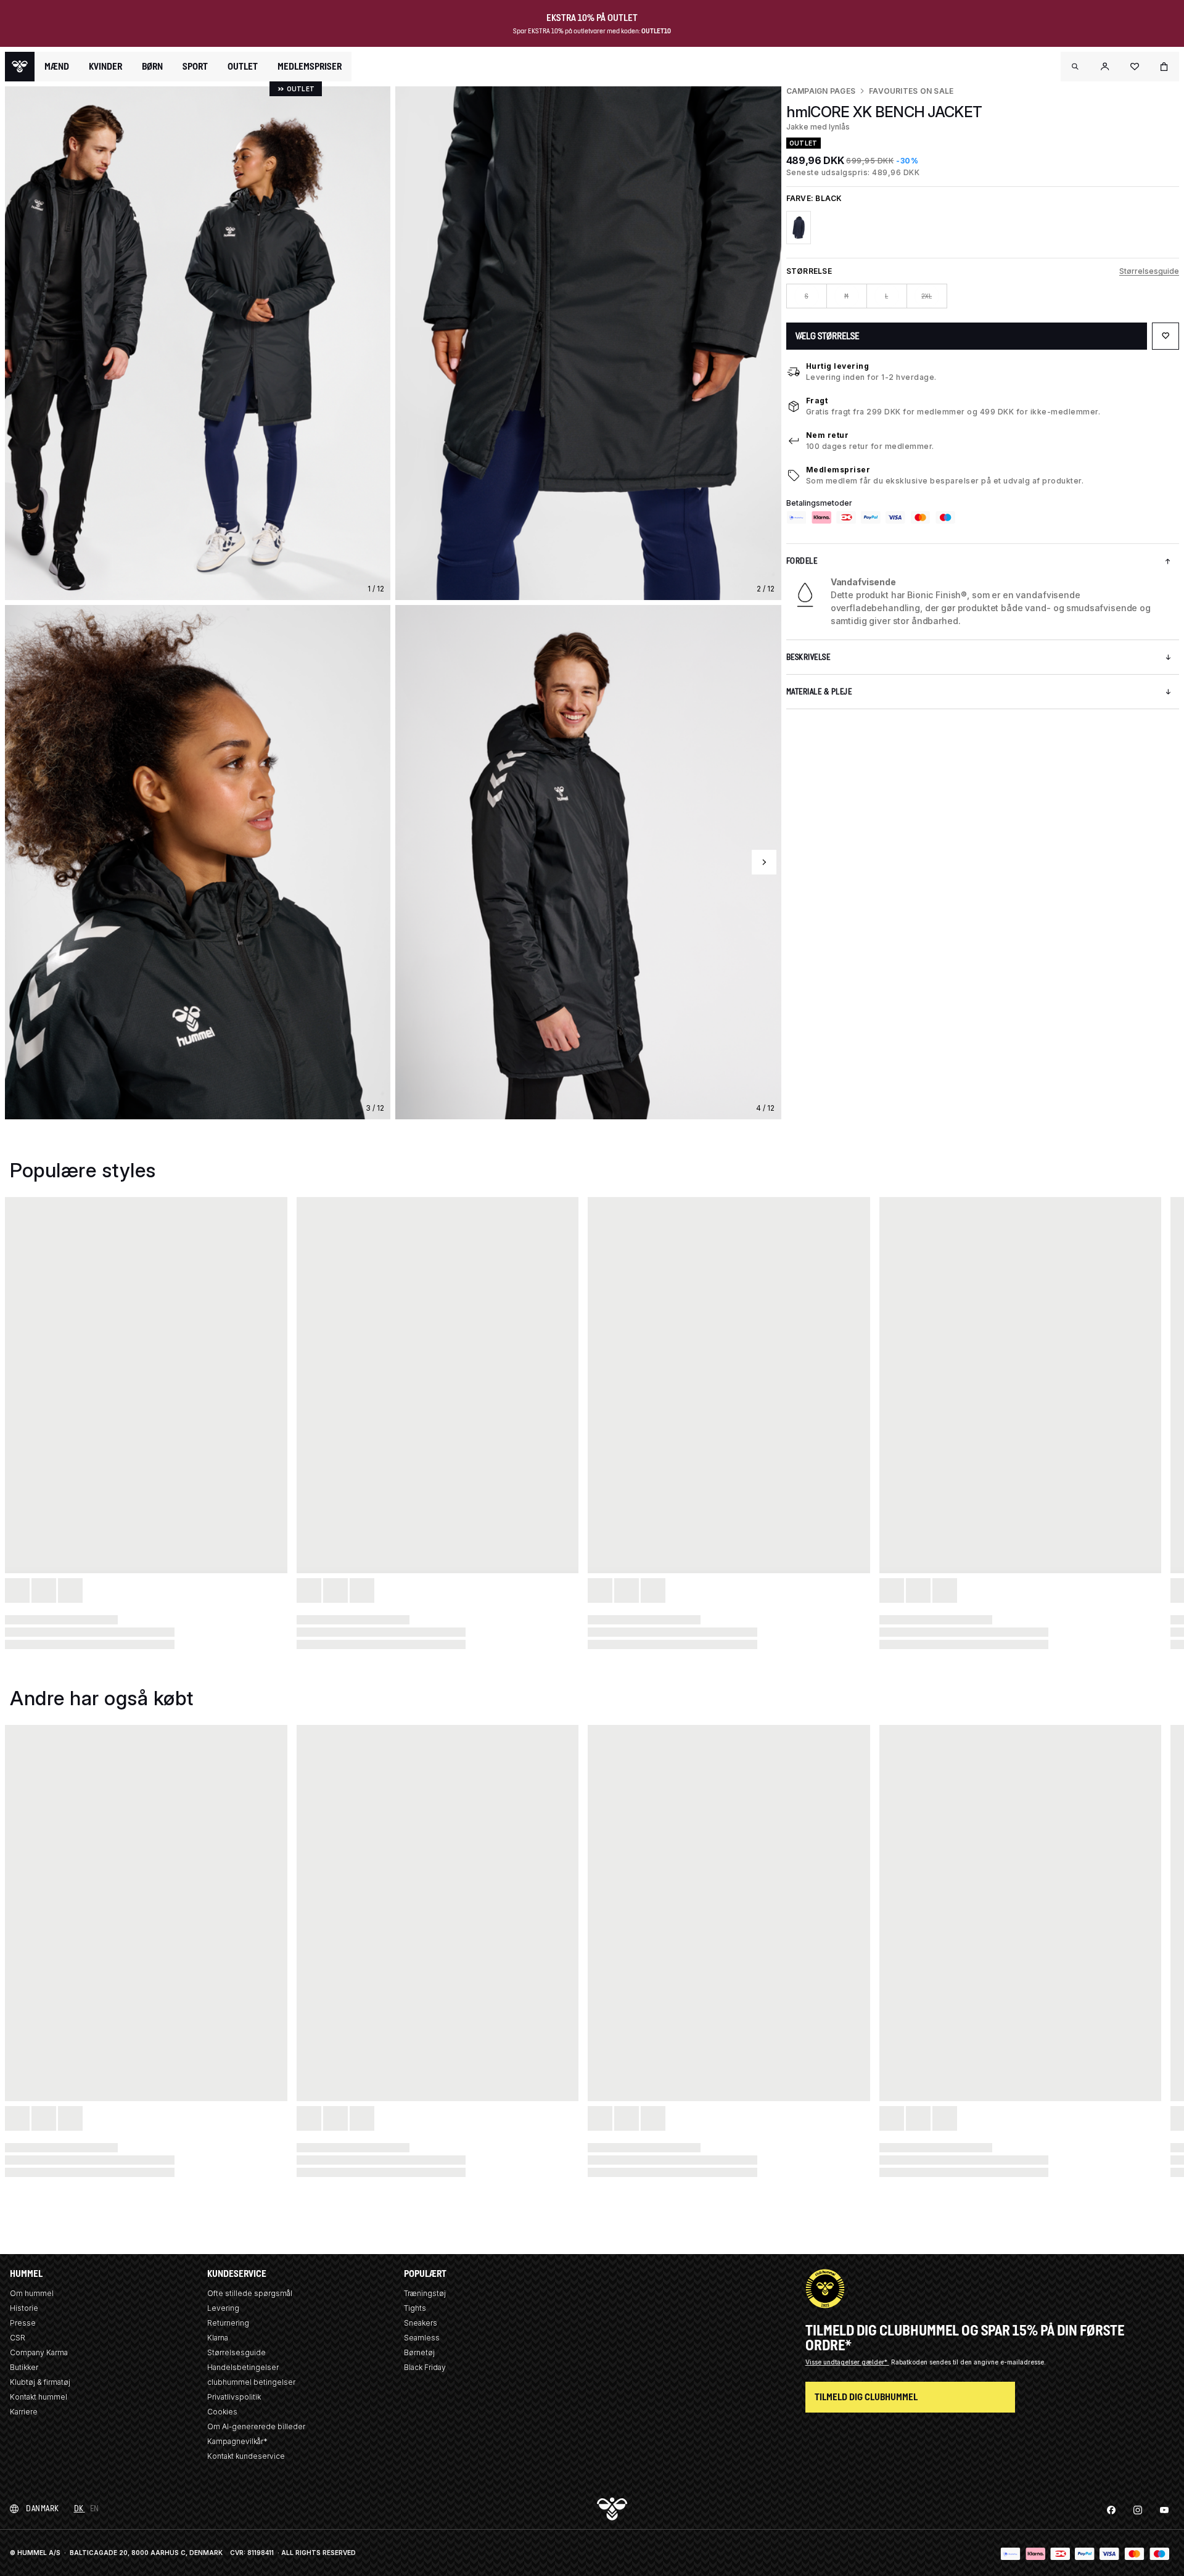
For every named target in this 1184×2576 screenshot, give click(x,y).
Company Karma (39, 2352)
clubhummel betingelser (251, 2382)
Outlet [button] (243, 67)
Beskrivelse (808, 657)
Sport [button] (195, 67)
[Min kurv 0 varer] (1164, 67)
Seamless (422, 2338)
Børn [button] (152, 67)
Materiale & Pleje (819, 692)
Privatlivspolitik (234, 2397)
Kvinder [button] (105, 67)
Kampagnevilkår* (237, 2441)
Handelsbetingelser (243, 2367)
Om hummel (32, 2293)
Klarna (218, 2338)
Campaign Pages (821, 91)
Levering (223, 2308)
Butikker (24, 2367)
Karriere (24, 2412)
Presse (23, 2323)
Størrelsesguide (1149, 271)
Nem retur (828, 435)
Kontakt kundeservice (246, 2456)
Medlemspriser (838, 470)
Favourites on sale (911, 91)
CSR (18, 2338)
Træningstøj (425, 2293)
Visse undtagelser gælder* (847, 2362)
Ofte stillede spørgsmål (250, 2293)
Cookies (222, 2412)
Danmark (43, 2508)
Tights (415, 2308)
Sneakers (421, 2323)
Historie (24, 2308)
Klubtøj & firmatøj (40, 2382)
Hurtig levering (838, 366)
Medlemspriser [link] (310, 66)
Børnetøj (419, 2352)
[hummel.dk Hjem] (20, 67)
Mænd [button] (57, 67)
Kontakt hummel (39, 2397)
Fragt (817, 401)
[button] (1075, 67)
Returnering (228, 2323)
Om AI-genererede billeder (256, 2426)
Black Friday (425, 2367)
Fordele (802, 561)
